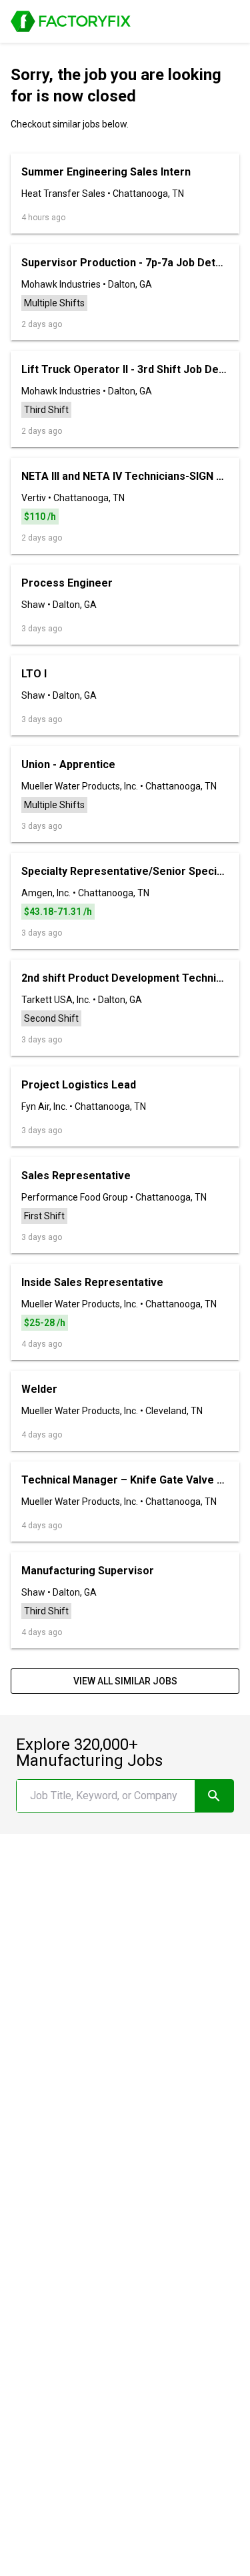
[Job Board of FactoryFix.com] (71, 21)
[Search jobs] (214, 1796)
